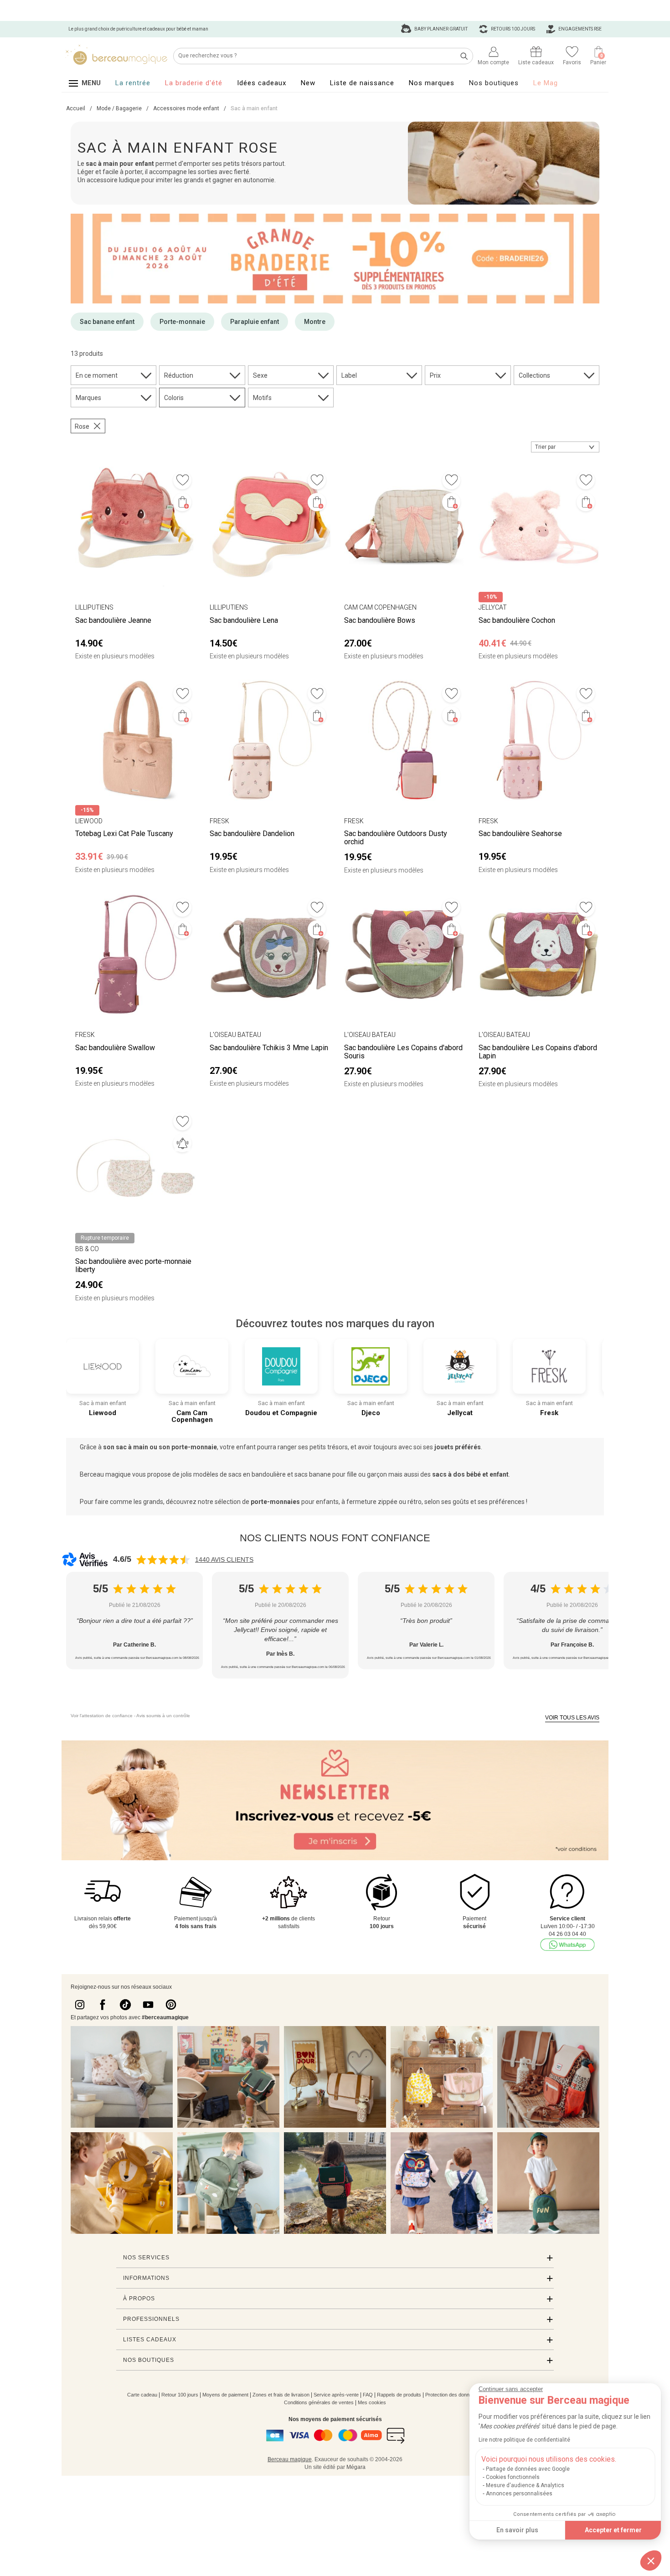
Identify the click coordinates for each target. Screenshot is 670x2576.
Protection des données (451, 2395)
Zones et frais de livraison (281, 2395)
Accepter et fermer (613, 2530)
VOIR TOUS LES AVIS (572, 1718)
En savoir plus (517, 2530)
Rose (82, 426)
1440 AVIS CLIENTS (224, 1560)
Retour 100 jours (180, 2395)
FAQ (368, 2395)
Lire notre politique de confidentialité (524, 2440)
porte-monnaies (275, 1502)
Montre (315, 322)
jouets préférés (457, 1447)
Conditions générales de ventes (319, 2402)
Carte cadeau (142, 2395)
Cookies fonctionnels (513, 2477)
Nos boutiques (494, 83)
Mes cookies (372, 2402)
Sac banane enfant (107, 322)
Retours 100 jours (513, 29)
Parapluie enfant (255, 322)
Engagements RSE (580, 29)
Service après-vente (336, 2395)
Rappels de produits (399, 2395)
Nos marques (432, 83)
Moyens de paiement (225, 2395)
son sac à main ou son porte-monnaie (160, 1447)
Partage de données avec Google (528, 2469)
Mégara (356, 2467)
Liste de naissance (362, 83)
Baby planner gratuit (441, 29)
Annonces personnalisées (519, 2494)
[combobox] (565, 447)
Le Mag (546, 83)
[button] (651, 2561)
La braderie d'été (194, 83)
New (308, 83)
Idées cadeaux (262, 83)
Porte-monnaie (182, 322)
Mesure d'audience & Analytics (525, 2485)
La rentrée (133, 83)
